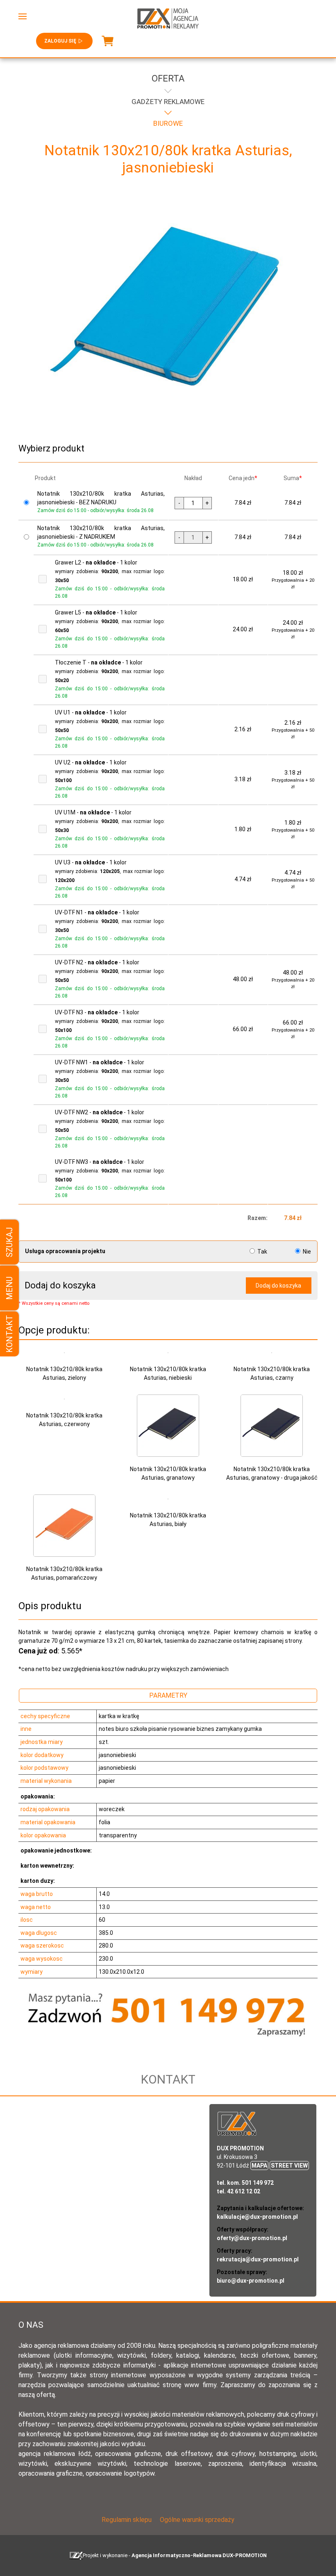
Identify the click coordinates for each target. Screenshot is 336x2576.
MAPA (259, 2166)
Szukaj (9, 1242)
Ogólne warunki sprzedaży (197, 2520)
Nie (306, 1252)
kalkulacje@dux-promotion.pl (257, 2217)
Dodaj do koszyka (278, 1286)
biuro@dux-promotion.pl (251, 2281)
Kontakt (9, 1334)
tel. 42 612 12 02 (238, 2191)
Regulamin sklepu (127, 2520)
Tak (262, 1252)
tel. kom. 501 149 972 (245, 2183)
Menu (9, 1288)
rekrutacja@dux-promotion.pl (258, 2259)
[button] (23, 16)
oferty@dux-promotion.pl (252, 2238)
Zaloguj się (60, 41)
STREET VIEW (289, 2166)
